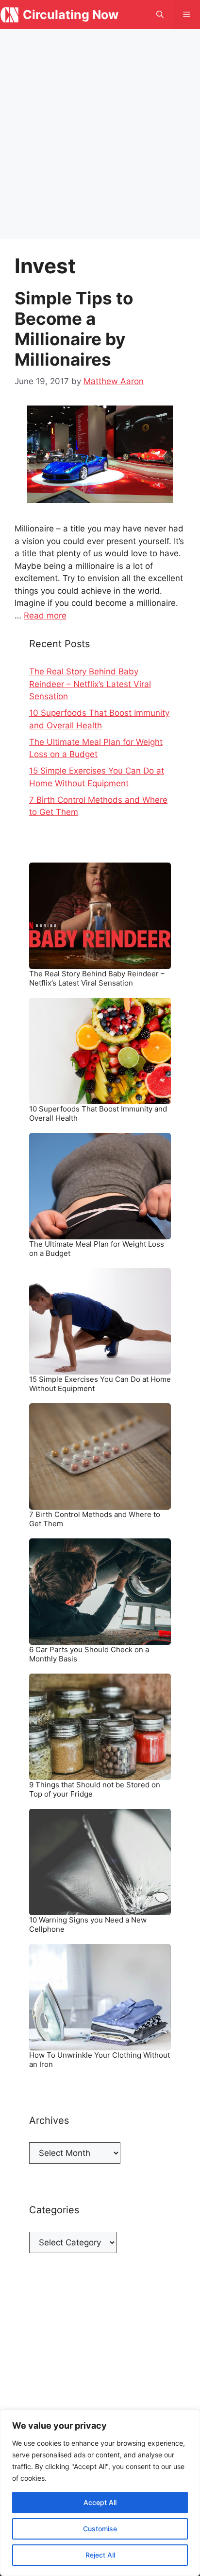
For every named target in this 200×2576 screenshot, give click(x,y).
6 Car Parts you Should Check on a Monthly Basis (89, 1654)
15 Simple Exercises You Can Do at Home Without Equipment (100, 1384)
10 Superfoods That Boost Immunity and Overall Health (98, 1114)
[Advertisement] (100, 134)
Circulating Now (71, 15)
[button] (160, 15)
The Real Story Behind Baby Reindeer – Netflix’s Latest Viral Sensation (90, 684)
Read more (45, 616)
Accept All (100, 2502)
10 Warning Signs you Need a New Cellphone (88, 1925)
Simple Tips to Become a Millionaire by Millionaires (74, 329)
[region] (100, 2493)
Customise (100, 2529)
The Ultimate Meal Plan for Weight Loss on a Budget (97, 1249)
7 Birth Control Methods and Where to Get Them (95, 1519)
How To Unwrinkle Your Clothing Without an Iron (100, 2060)
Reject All (100, 2555)
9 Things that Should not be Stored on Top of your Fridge (95, 1790)
